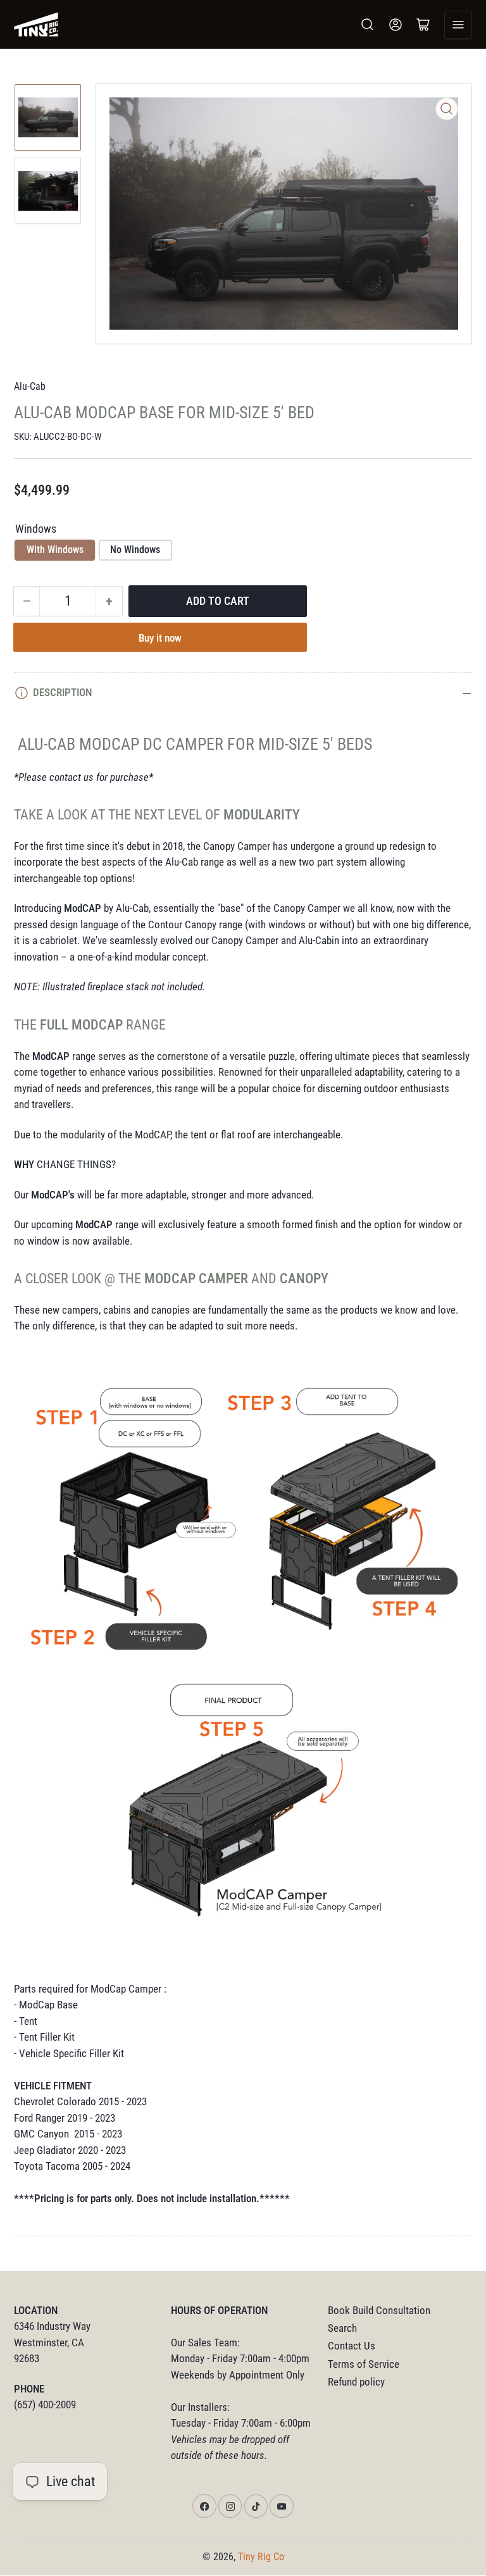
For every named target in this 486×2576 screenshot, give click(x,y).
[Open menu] (458, 25)
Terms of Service (364, 2364)
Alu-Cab (30, 386)
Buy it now (160, 638)
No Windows (135, 550)
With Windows (55, 550)
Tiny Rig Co (261, 2557)
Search (342, 2328)
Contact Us (352, 2346)
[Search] (368, 25)
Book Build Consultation (379, 2311)
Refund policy (356, 2382)
